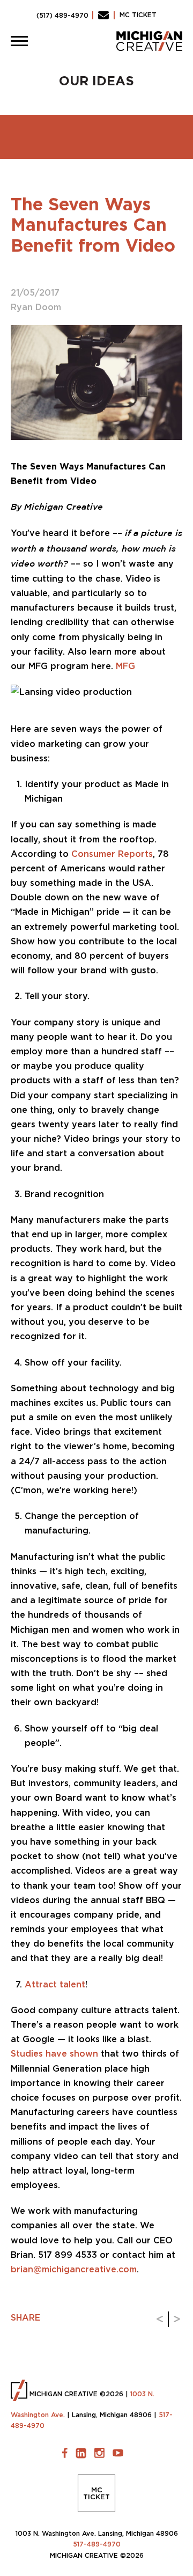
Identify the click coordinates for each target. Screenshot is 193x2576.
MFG (125, 666)
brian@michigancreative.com (74, 2269)
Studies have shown (54, 2053)
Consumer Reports (112, 854)
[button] (19, 41)
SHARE (25, 2317)
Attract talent (55, 1984)
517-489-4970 (97, 2544)
